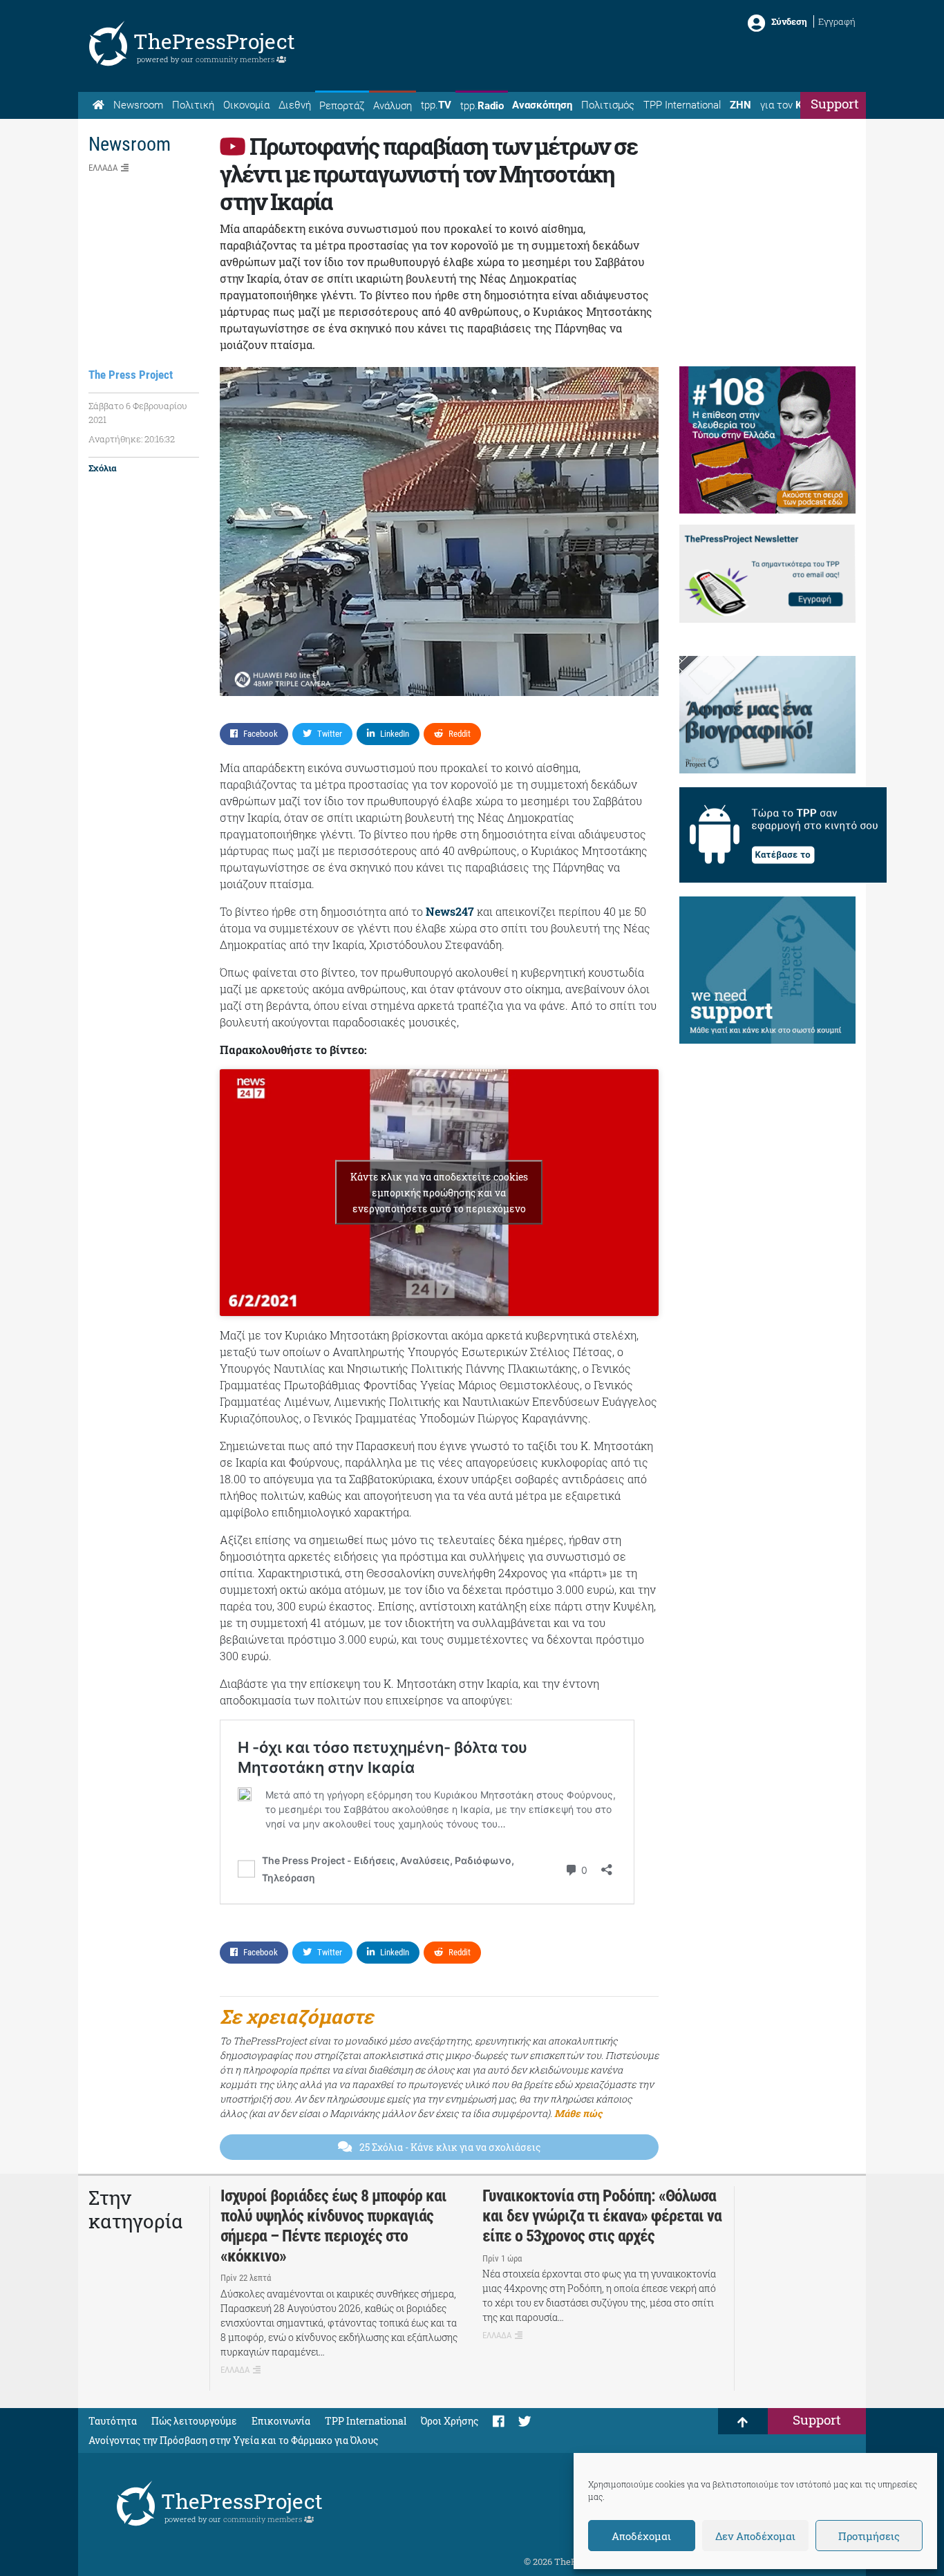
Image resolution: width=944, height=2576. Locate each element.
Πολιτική (193, 105)
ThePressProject (214, 41)
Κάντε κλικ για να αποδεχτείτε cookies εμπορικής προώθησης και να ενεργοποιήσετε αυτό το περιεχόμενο (439, 1193)
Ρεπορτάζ (342, 106)
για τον (794, 105)
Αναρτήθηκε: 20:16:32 (132, 439)
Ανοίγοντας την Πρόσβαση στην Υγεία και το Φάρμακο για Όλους (233, 2440)
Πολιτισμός (608, 105)
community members (236, 59)
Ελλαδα (103, 168)
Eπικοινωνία (281, 2421)
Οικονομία (246, 105)
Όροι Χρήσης (450, 2421)
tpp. (436, 105)
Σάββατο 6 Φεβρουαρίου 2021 (138, 413)
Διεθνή (295, 105)
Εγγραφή (837, 21)
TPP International (682, 105)
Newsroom (138, 105)
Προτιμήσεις (869, 2536)
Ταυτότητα (113, 2421)
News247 (450, 911)
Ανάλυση (393, 106)
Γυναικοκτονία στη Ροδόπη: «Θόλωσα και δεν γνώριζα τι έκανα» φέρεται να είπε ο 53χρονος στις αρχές (602, 2216)
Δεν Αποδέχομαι (755, 2536)
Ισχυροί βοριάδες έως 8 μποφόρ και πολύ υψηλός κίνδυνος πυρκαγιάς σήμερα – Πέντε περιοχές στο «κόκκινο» (333, 2226)
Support (835, 103)
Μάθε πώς (578, 2113)
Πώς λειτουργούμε (194, 2421)
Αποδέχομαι (641, 2536)
